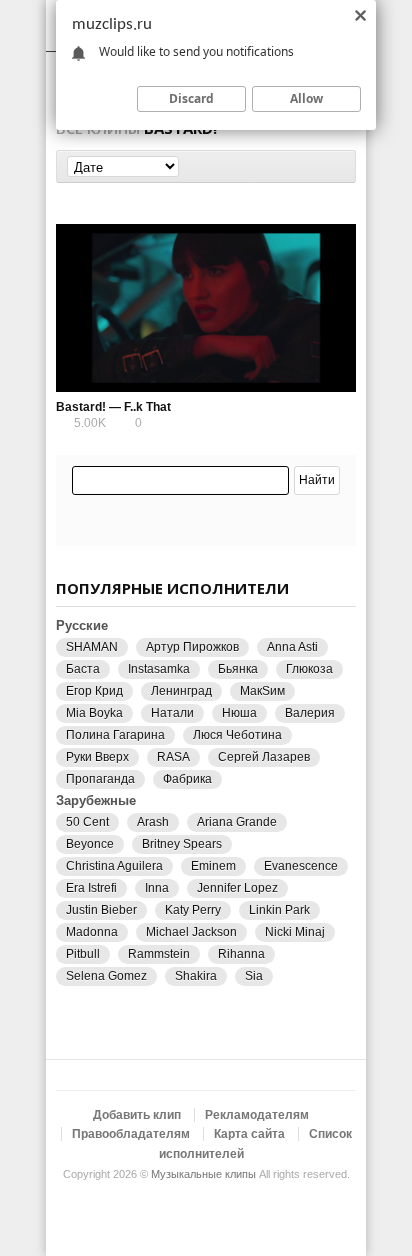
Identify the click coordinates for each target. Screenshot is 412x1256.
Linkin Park (279, 910)
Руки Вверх (97, 757)
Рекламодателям (257, 1115)
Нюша (239, 713)
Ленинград (181, 691)
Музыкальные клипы (203, 1174)
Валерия (310, 713)
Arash (153, 822)
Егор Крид (94, 691)
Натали (172, 713)
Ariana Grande (237, 822)
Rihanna (241, 954)
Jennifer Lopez (237, 888)
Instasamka (159, 669)
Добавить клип (137, 1115)
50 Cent (87, 822)
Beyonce (90, 844)
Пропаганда (100, 779)
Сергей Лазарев (264, 757)
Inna (157, 888)
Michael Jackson (191, 932)
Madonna (92, 932)
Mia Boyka (94, 713)
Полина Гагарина (115, 735)
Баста (83, 669)
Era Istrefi (91, 888)
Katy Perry (193, 910)
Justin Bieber (101, 910)
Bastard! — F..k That (113, 407)
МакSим (262, 691)
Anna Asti (292, 647)
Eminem (213, 866)
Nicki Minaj (295, 932)
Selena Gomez (106, 976)
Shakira (196, 976)
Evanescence (301, 866)
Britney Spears (182, 844)
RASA (173, 757)
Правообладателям (131, 1134)
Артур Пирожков (192, 647)
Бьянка (238, 669)
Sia (254, 976)
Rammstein (159, 954)
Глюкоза (309, 669)
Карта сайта (249, 1134)
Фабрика (187, 779)
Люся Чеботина (237, 735)
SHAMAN (92, 647)
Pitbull (83, 954)
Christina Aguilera (114, 866)
